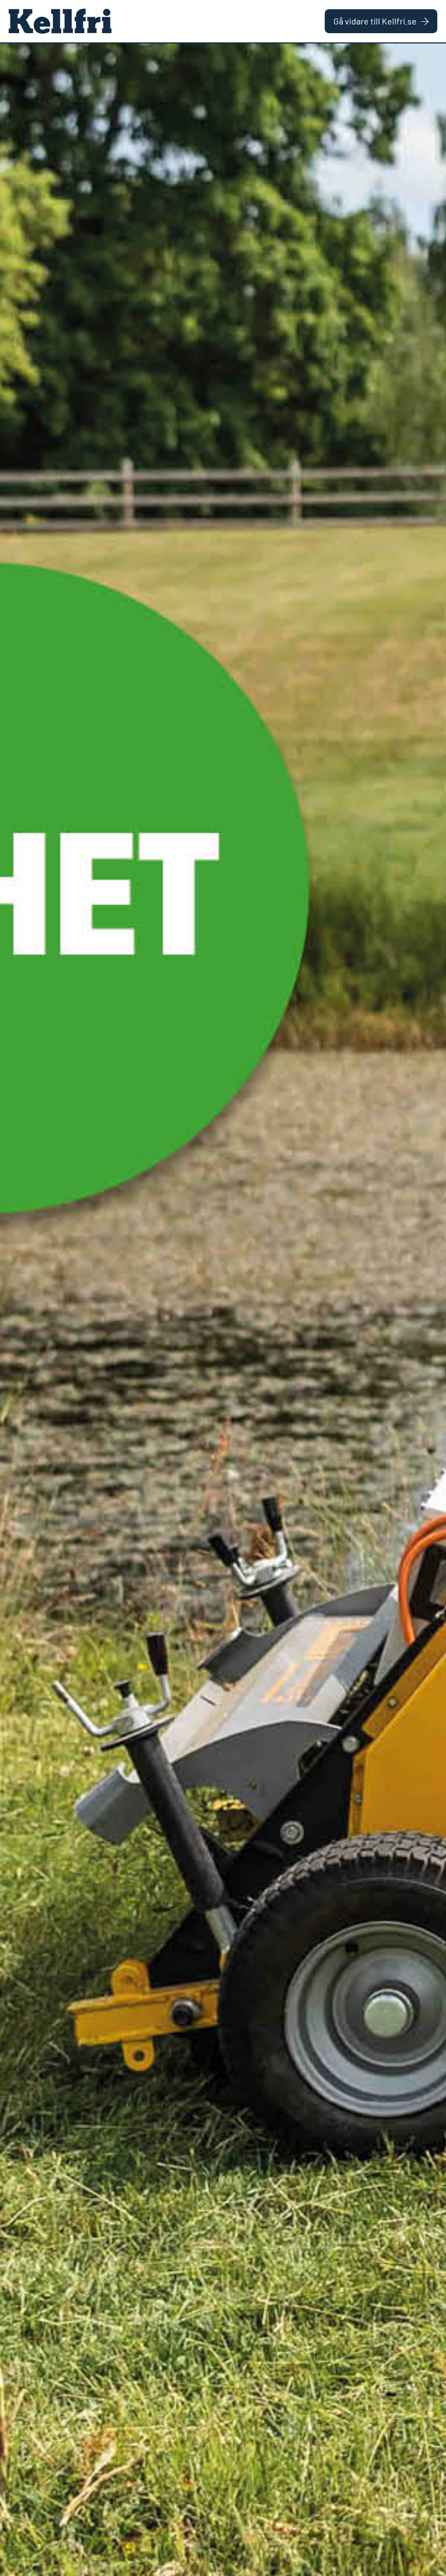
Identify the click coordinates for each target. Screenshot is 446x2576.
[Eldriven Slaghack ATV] (223, 1310)
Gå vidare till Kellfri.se (375, 21)
